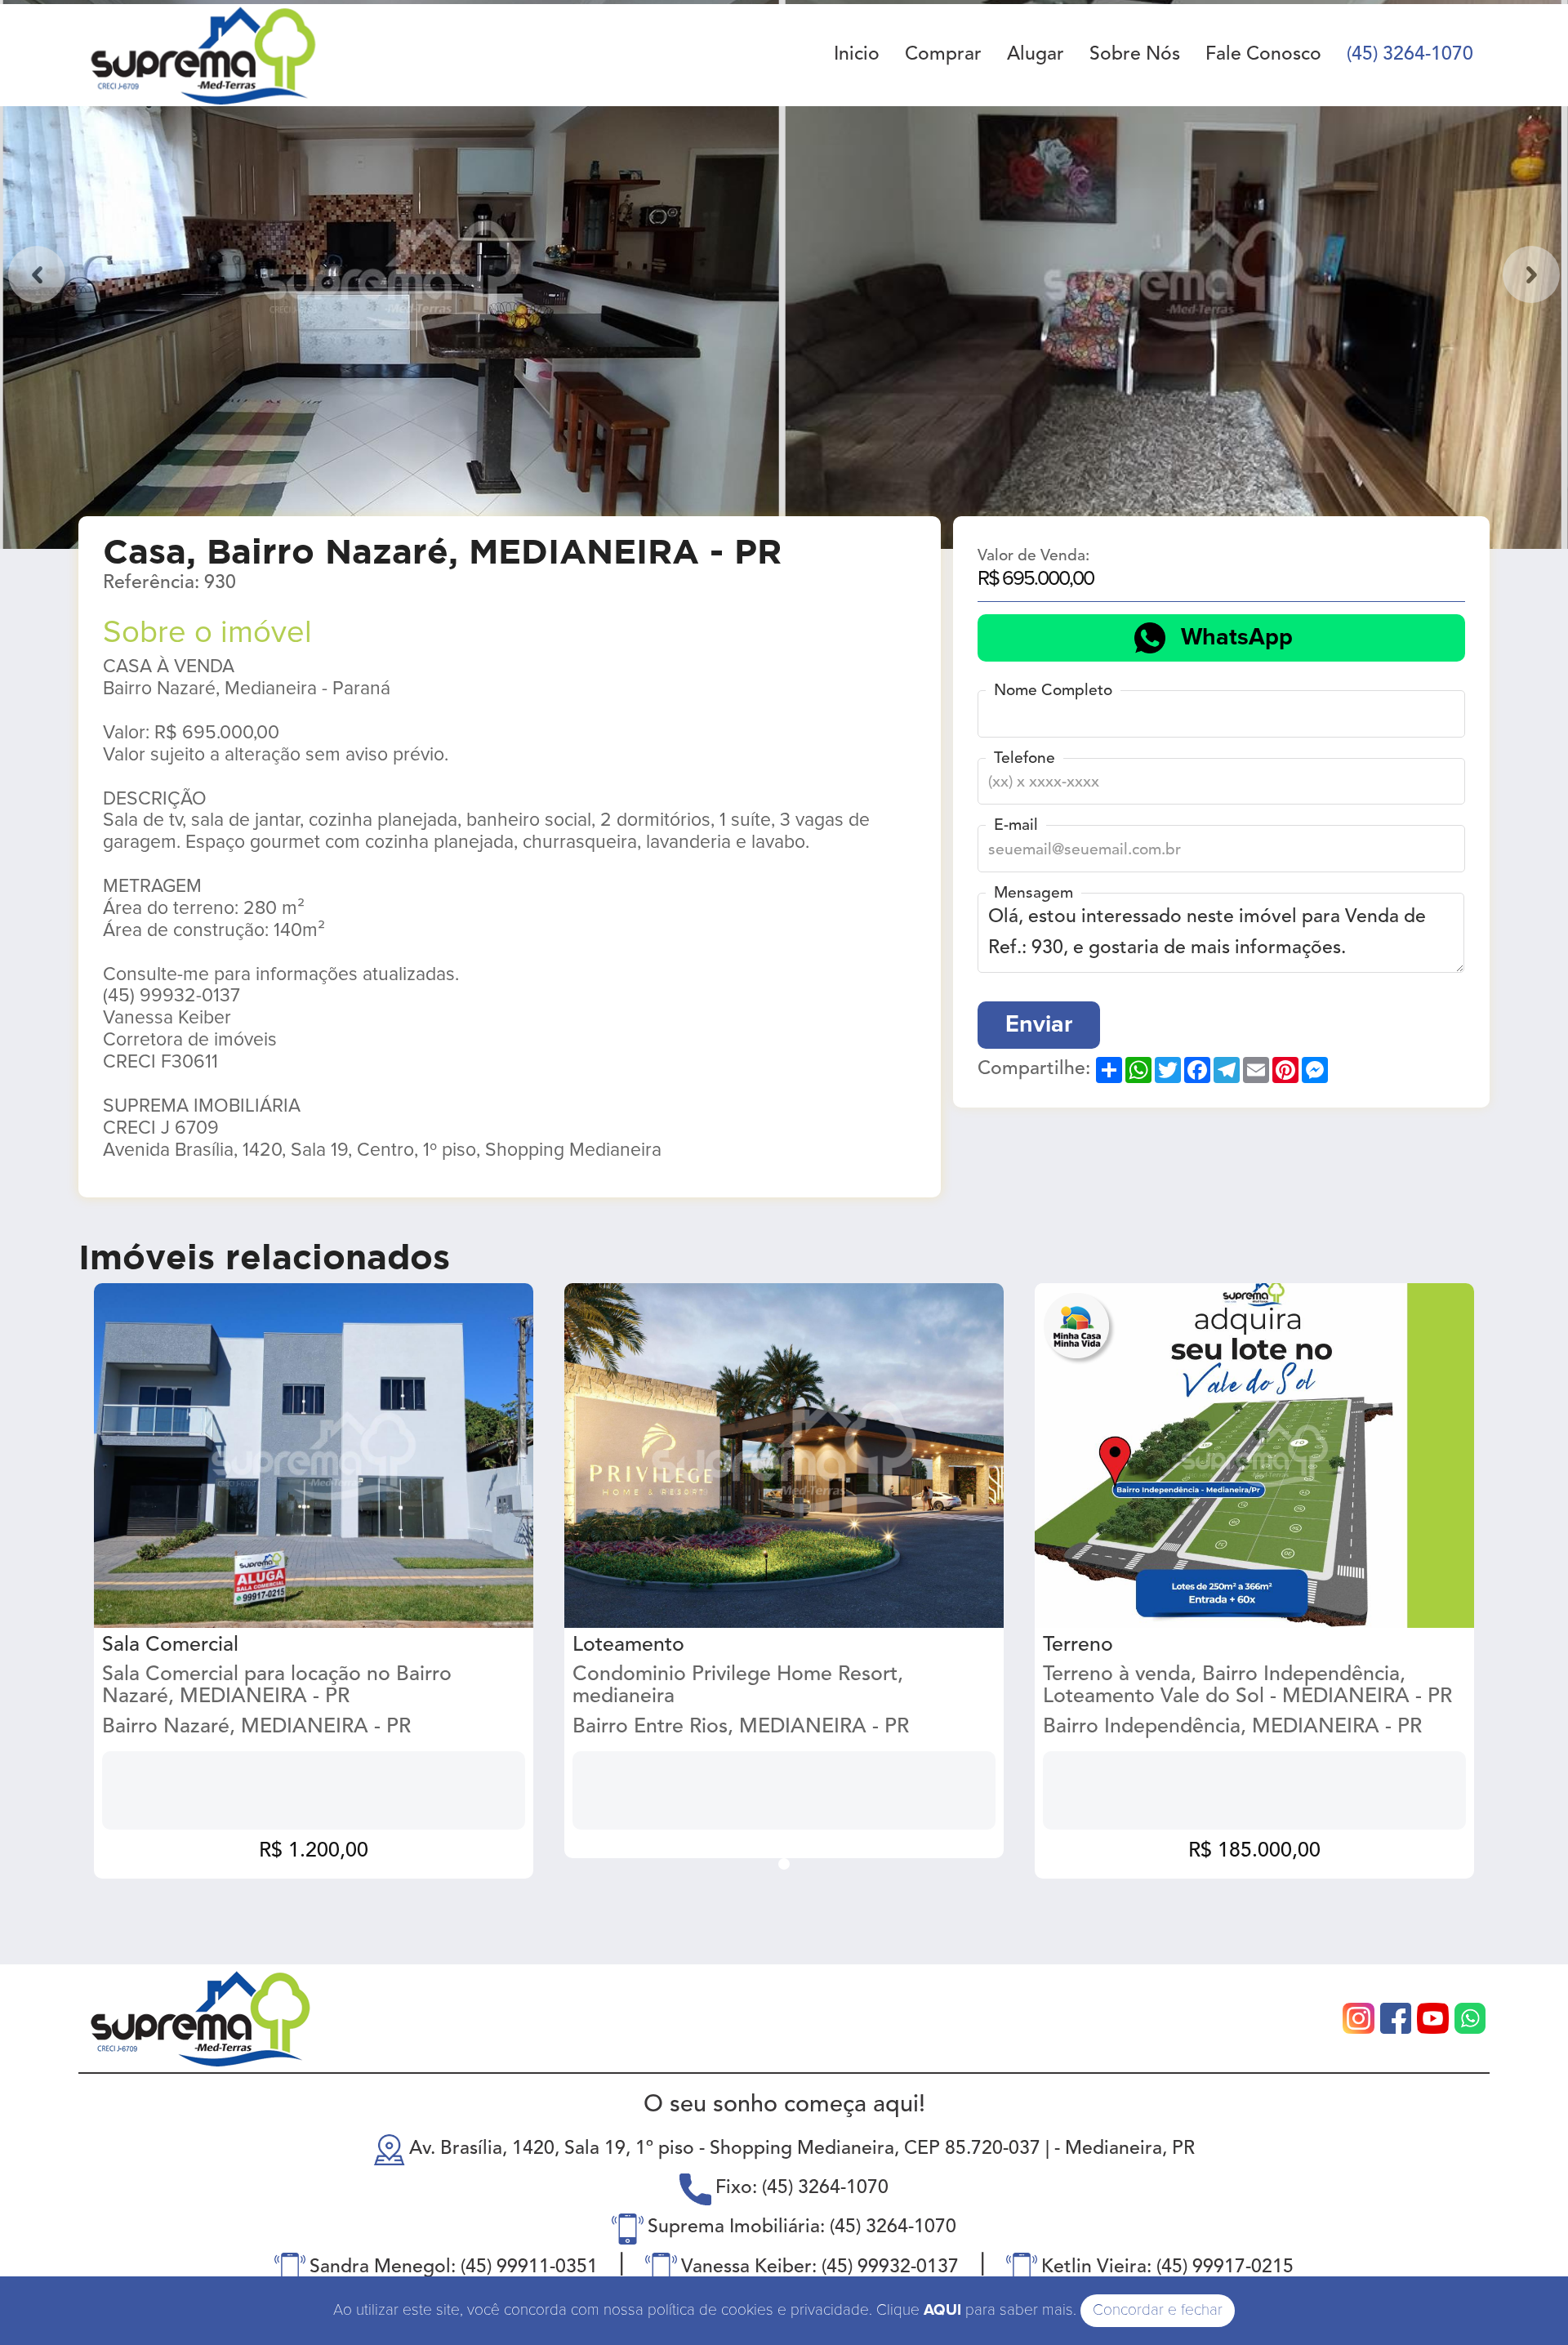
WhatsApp (1237, 638)
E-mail (1016, 826)
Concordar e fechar (1158, 2310)
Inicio (857, 55)
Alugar (1036, 55)
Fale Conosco (1263, 55)
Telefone (1025, 759)
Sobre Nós (1135, 55)
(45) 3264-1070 (1410, 55)
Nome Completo (1053, 691)
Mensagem (1033, 894)
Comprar (943, 55)
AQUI (942, 2310)
